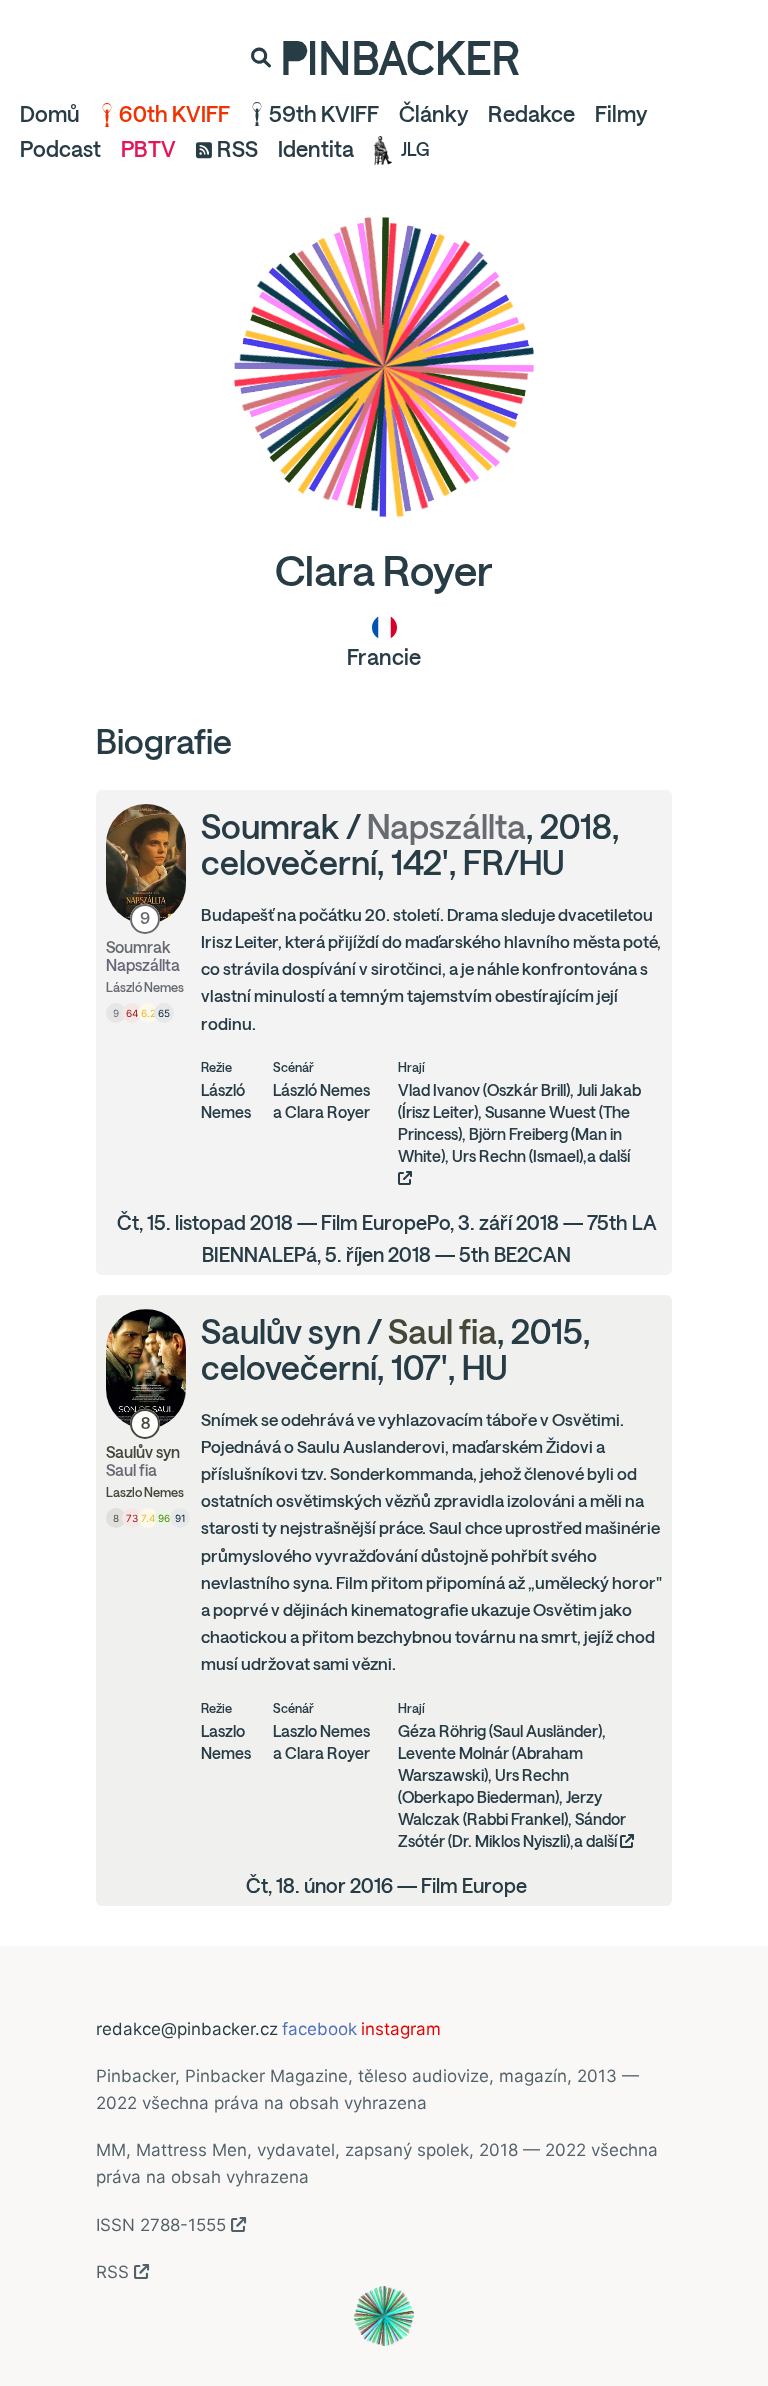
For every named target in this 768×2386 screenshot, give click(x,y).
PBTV (148, 149)
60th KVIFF (174, 114)
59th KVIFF (324, 114)
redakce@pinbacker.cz (187, 2029)
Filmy (621, 114)
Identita (316, 149)
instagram (401, 2029)
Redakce (531, 114)
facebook (319, 2029)
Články (433, 114)
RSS (237, 149)
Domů (50, 114)
